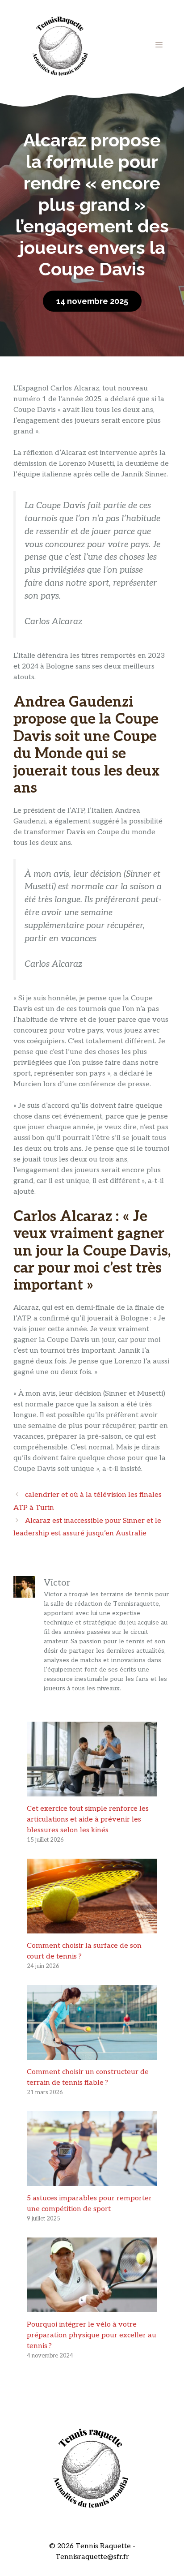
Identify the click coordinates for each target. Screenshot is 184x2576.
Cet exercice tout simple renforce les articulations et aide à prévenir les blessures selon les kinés (88, 1819)
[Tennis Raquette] (60, 45)
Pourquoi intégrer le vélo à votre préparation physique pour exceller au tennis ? (92, 2335)
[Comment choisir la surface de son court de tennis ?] (92, 1928)
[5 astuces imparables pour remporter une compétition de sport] (92, 2180)
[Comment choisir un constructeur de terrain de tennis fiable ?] (92, 2054)
